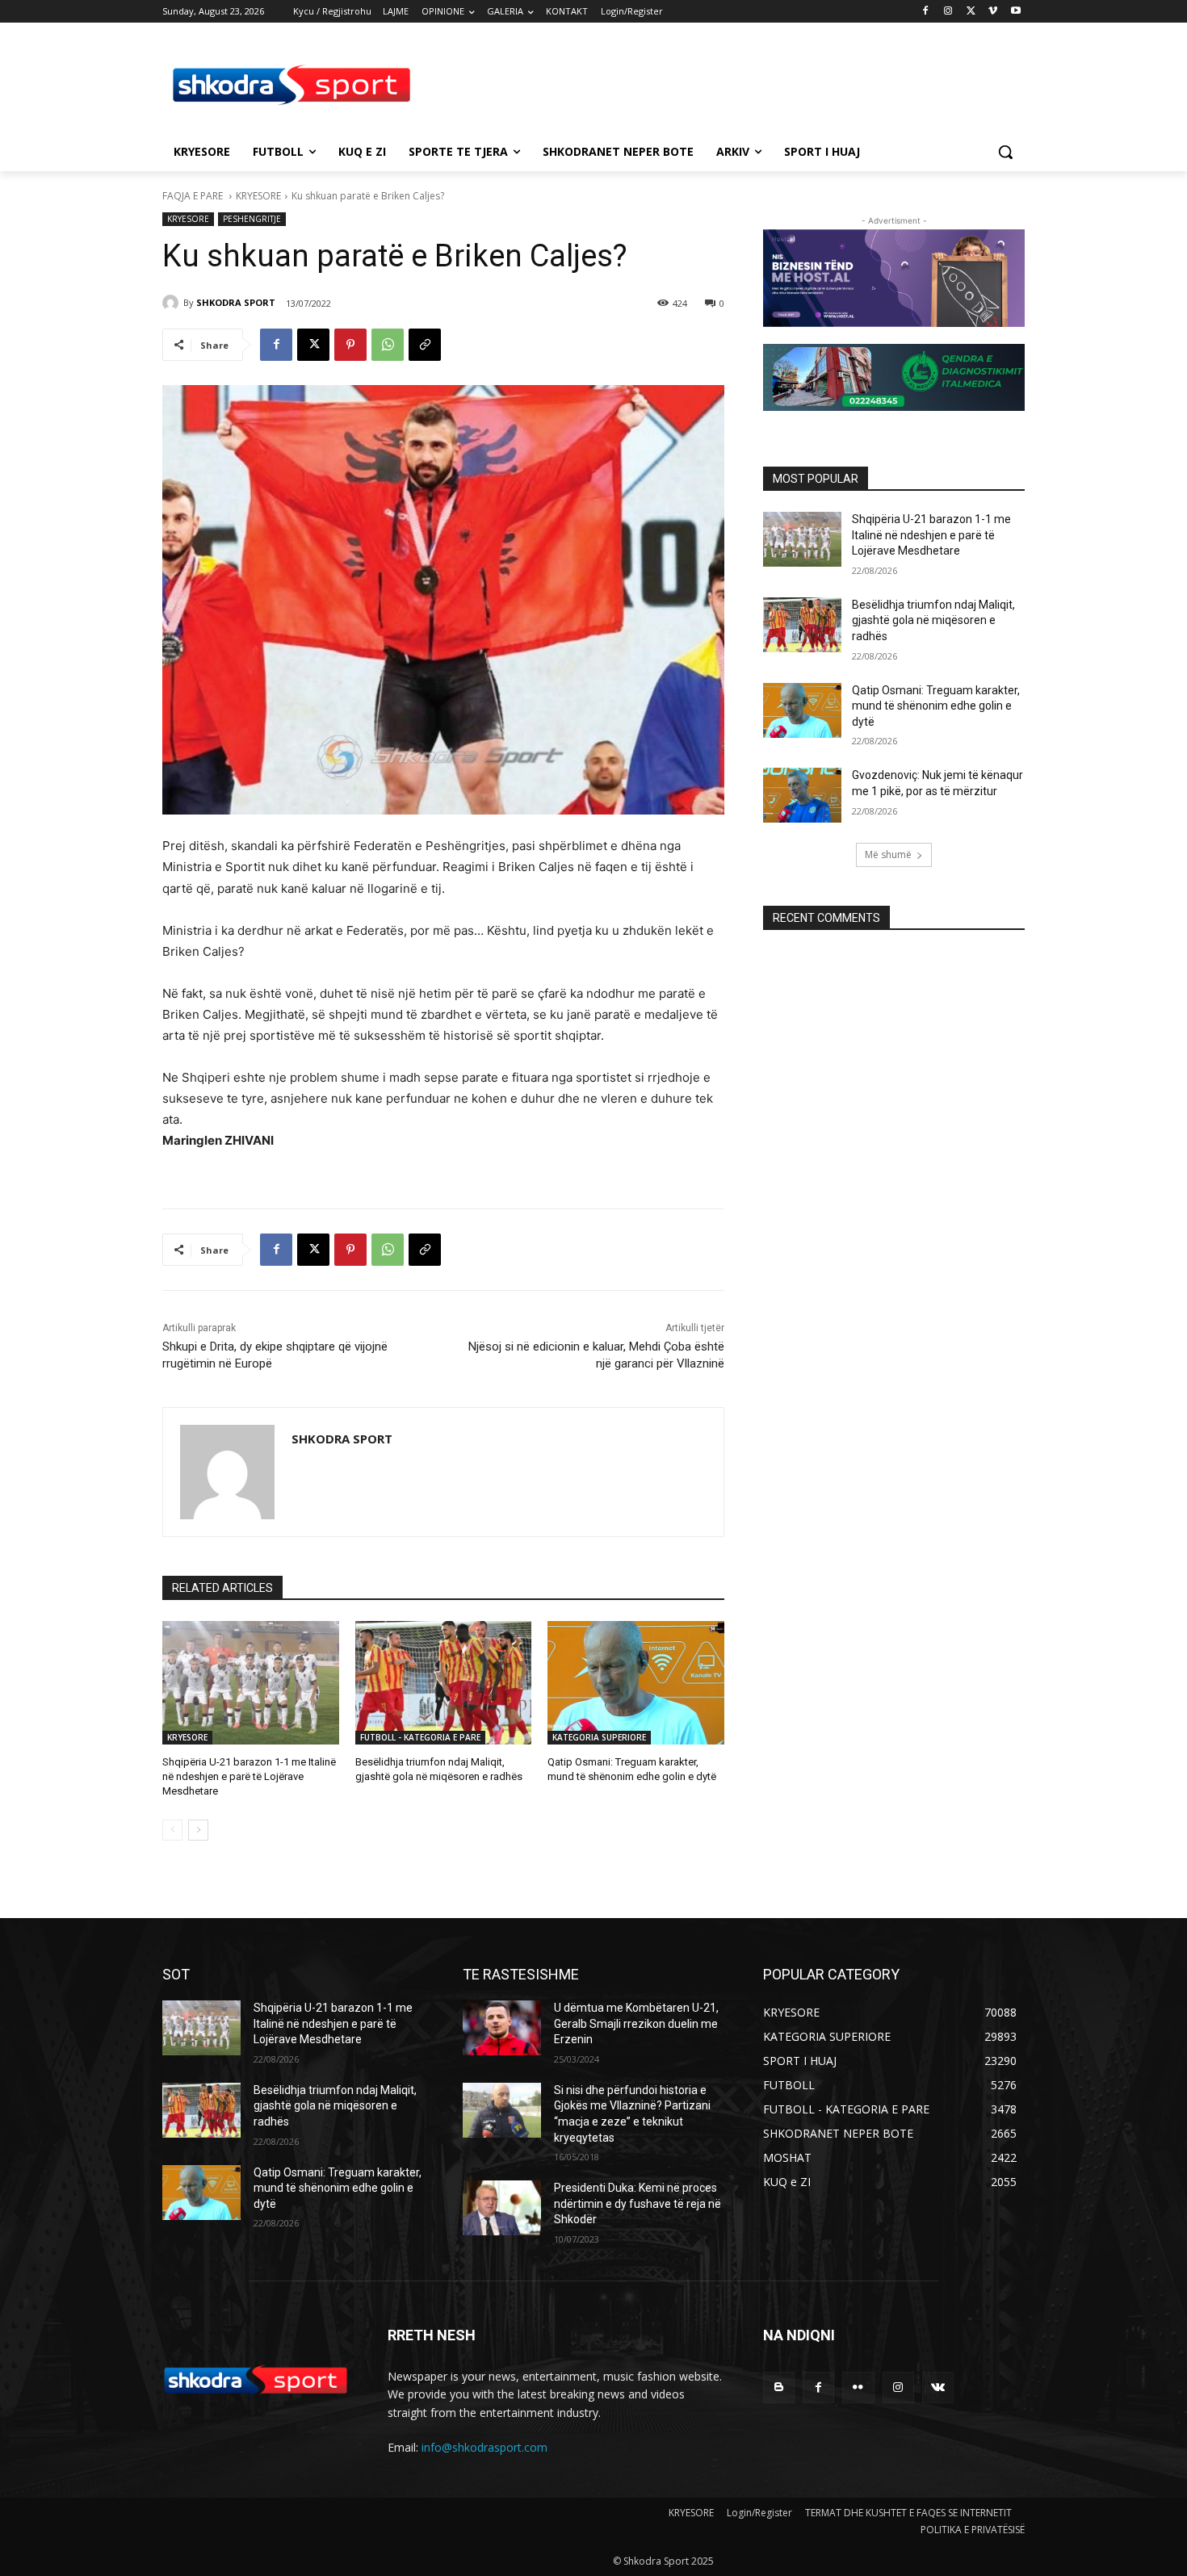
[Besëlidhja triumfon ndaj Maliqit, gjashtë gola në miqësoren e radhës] (444, 1683)
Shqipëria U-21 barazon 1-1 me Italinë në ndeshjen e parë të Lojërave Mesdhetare (249, 1776)
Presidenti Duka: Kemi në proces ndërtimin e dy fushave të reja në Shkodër (638, 2203)
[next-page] (198, 1830)
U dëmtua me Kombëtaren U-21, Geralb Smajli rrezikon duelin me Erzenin (636, 2023)
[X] (971, 12)
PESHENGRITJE (252, 219)
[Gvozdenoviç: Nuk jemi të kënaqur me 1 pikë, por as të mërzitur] (802, 795)
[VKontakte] (938, 2388)
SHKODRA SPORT (236, 302)
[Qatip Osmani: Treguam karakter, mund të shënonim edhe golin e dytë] (636, 1683)
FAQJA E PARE (194, 196)
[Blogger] (779, 2388)
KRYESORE (258, 196)
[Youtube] (1015, 12)
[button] (1005, 152)
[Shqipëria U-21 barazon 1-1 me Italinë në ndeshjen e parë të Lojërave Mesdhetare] (251, 1683)
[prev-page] (172, 1830)
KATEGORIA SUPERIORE (599, 1737)
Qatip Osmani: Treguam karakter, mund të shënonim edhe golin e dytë (936, 706)
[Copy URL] (425, 345)
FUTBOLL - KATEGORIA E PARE (420, 1737)
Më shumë (888, 854)
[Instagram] (948, 12)
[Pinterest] (350, 345)
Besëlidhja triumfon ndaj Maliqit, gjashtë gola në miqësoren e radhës (933, 620)
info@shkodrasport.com (484, 2447)
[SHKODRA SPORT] (173, 303)
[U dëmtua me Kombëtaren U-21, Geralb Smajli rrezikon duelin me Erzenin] (502, 2028)
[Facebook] (926, 12)
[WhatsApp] (388, 345)
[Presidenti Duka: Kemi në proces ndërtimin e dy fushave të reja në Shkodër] (502, 2208)
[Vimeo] (993, 12)
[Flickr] (858, 2388)
